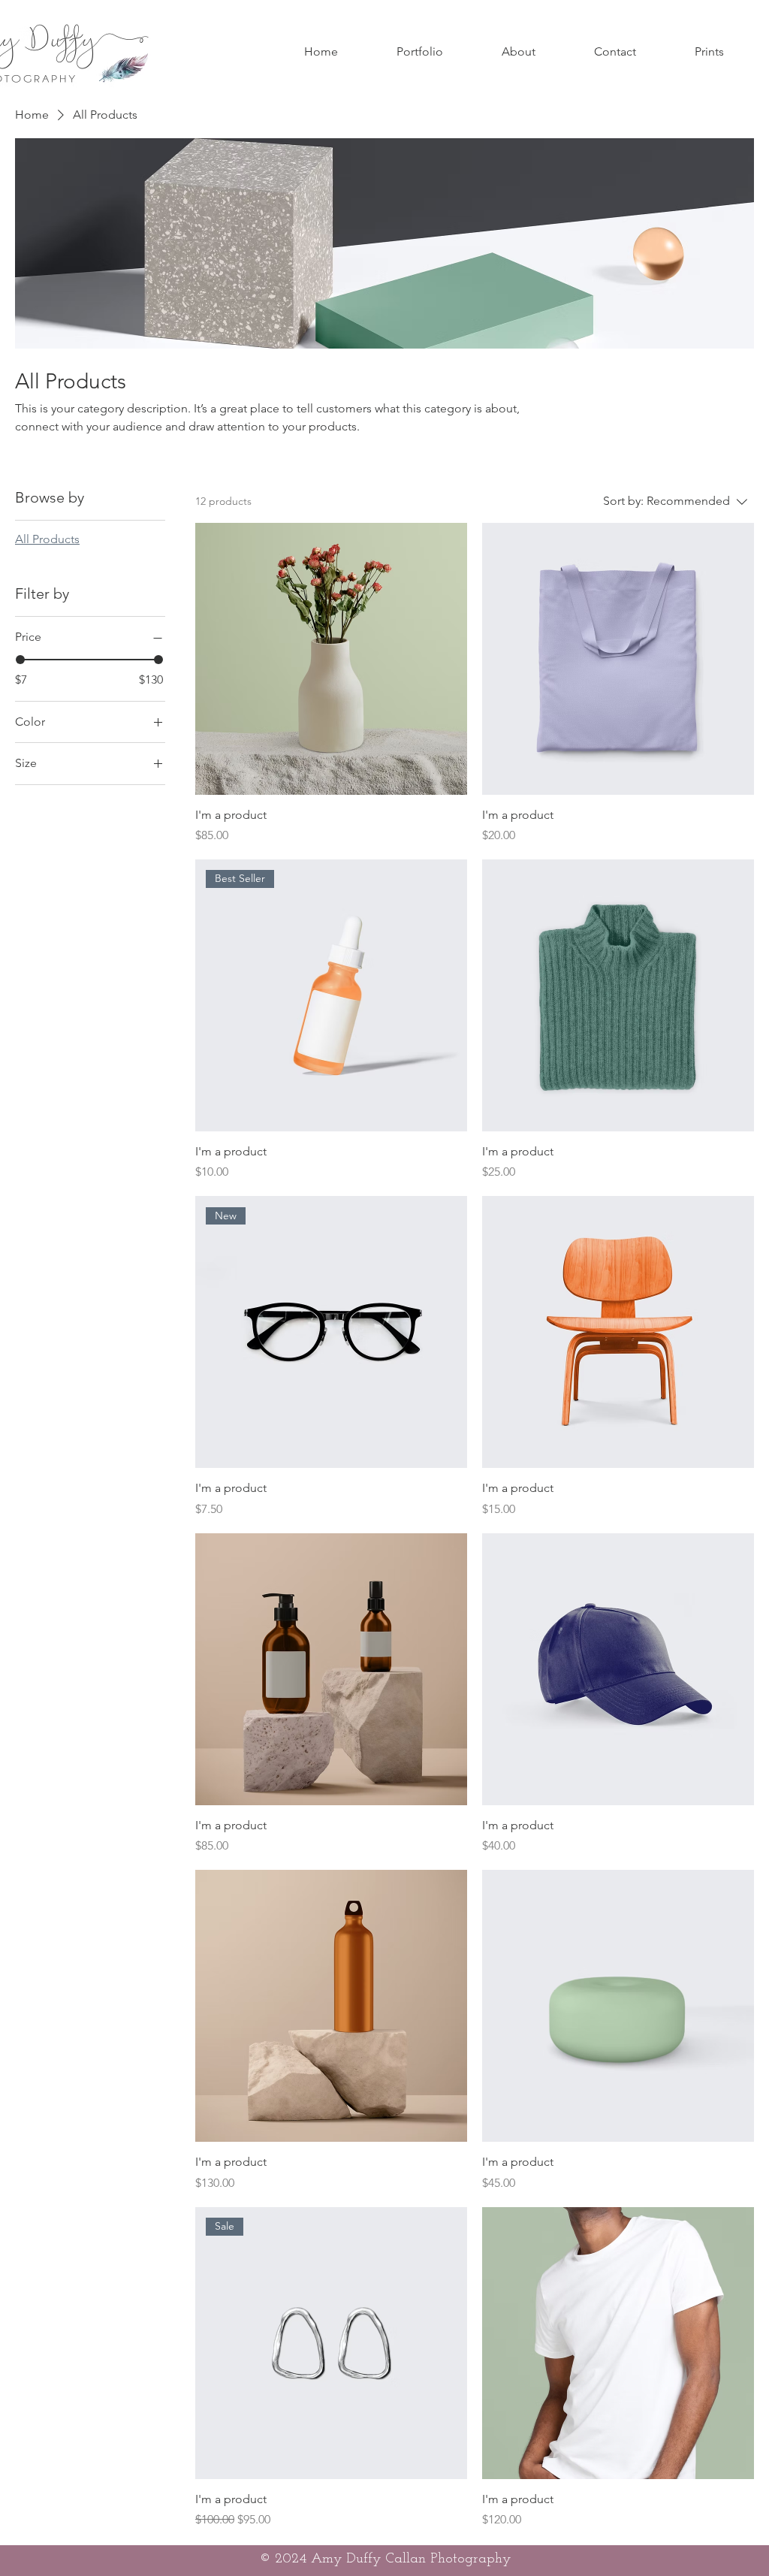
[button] (420, 52)
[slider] (20, 660)
